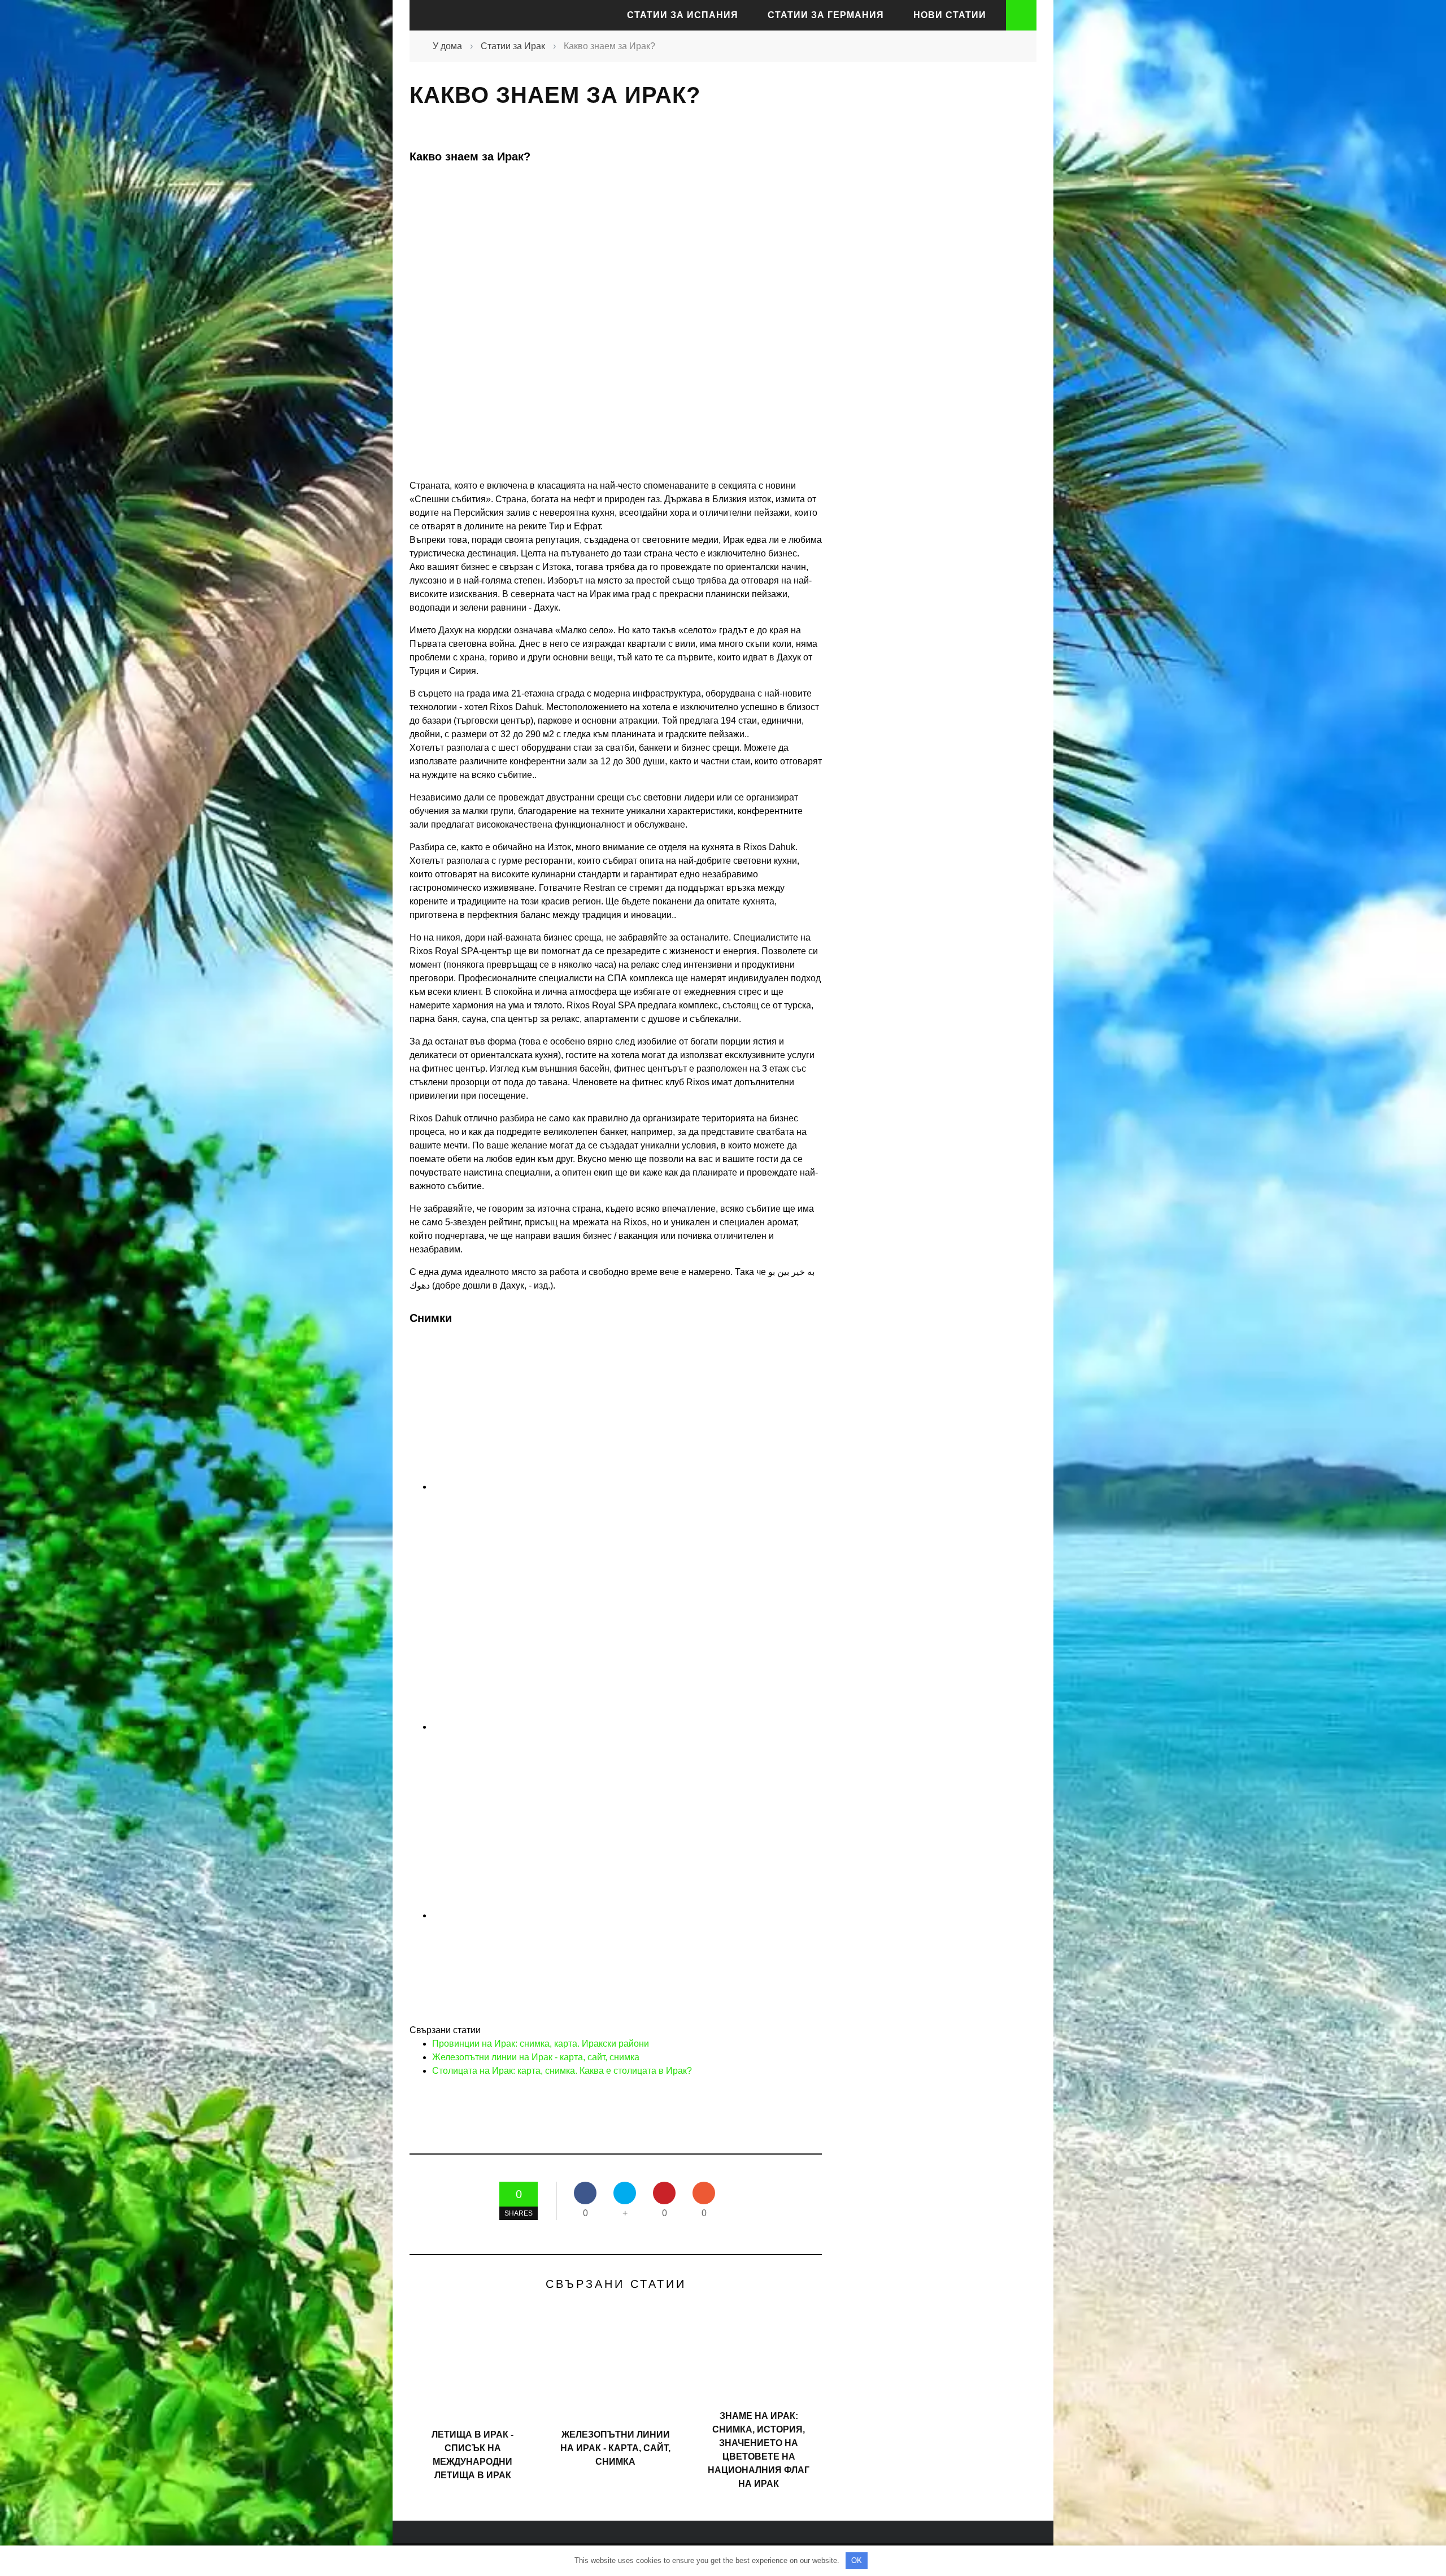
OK (857, 2560)
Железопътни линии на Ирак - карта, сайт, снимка (536, 2057)
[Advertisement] (932, 279)
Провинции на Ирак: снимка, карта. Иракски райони (541, 2044)
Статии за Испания (683, 15)
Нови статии (950, 15)
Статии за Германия (826, 15)
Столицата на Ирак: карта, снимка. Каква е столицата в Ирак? (562, 2071)
